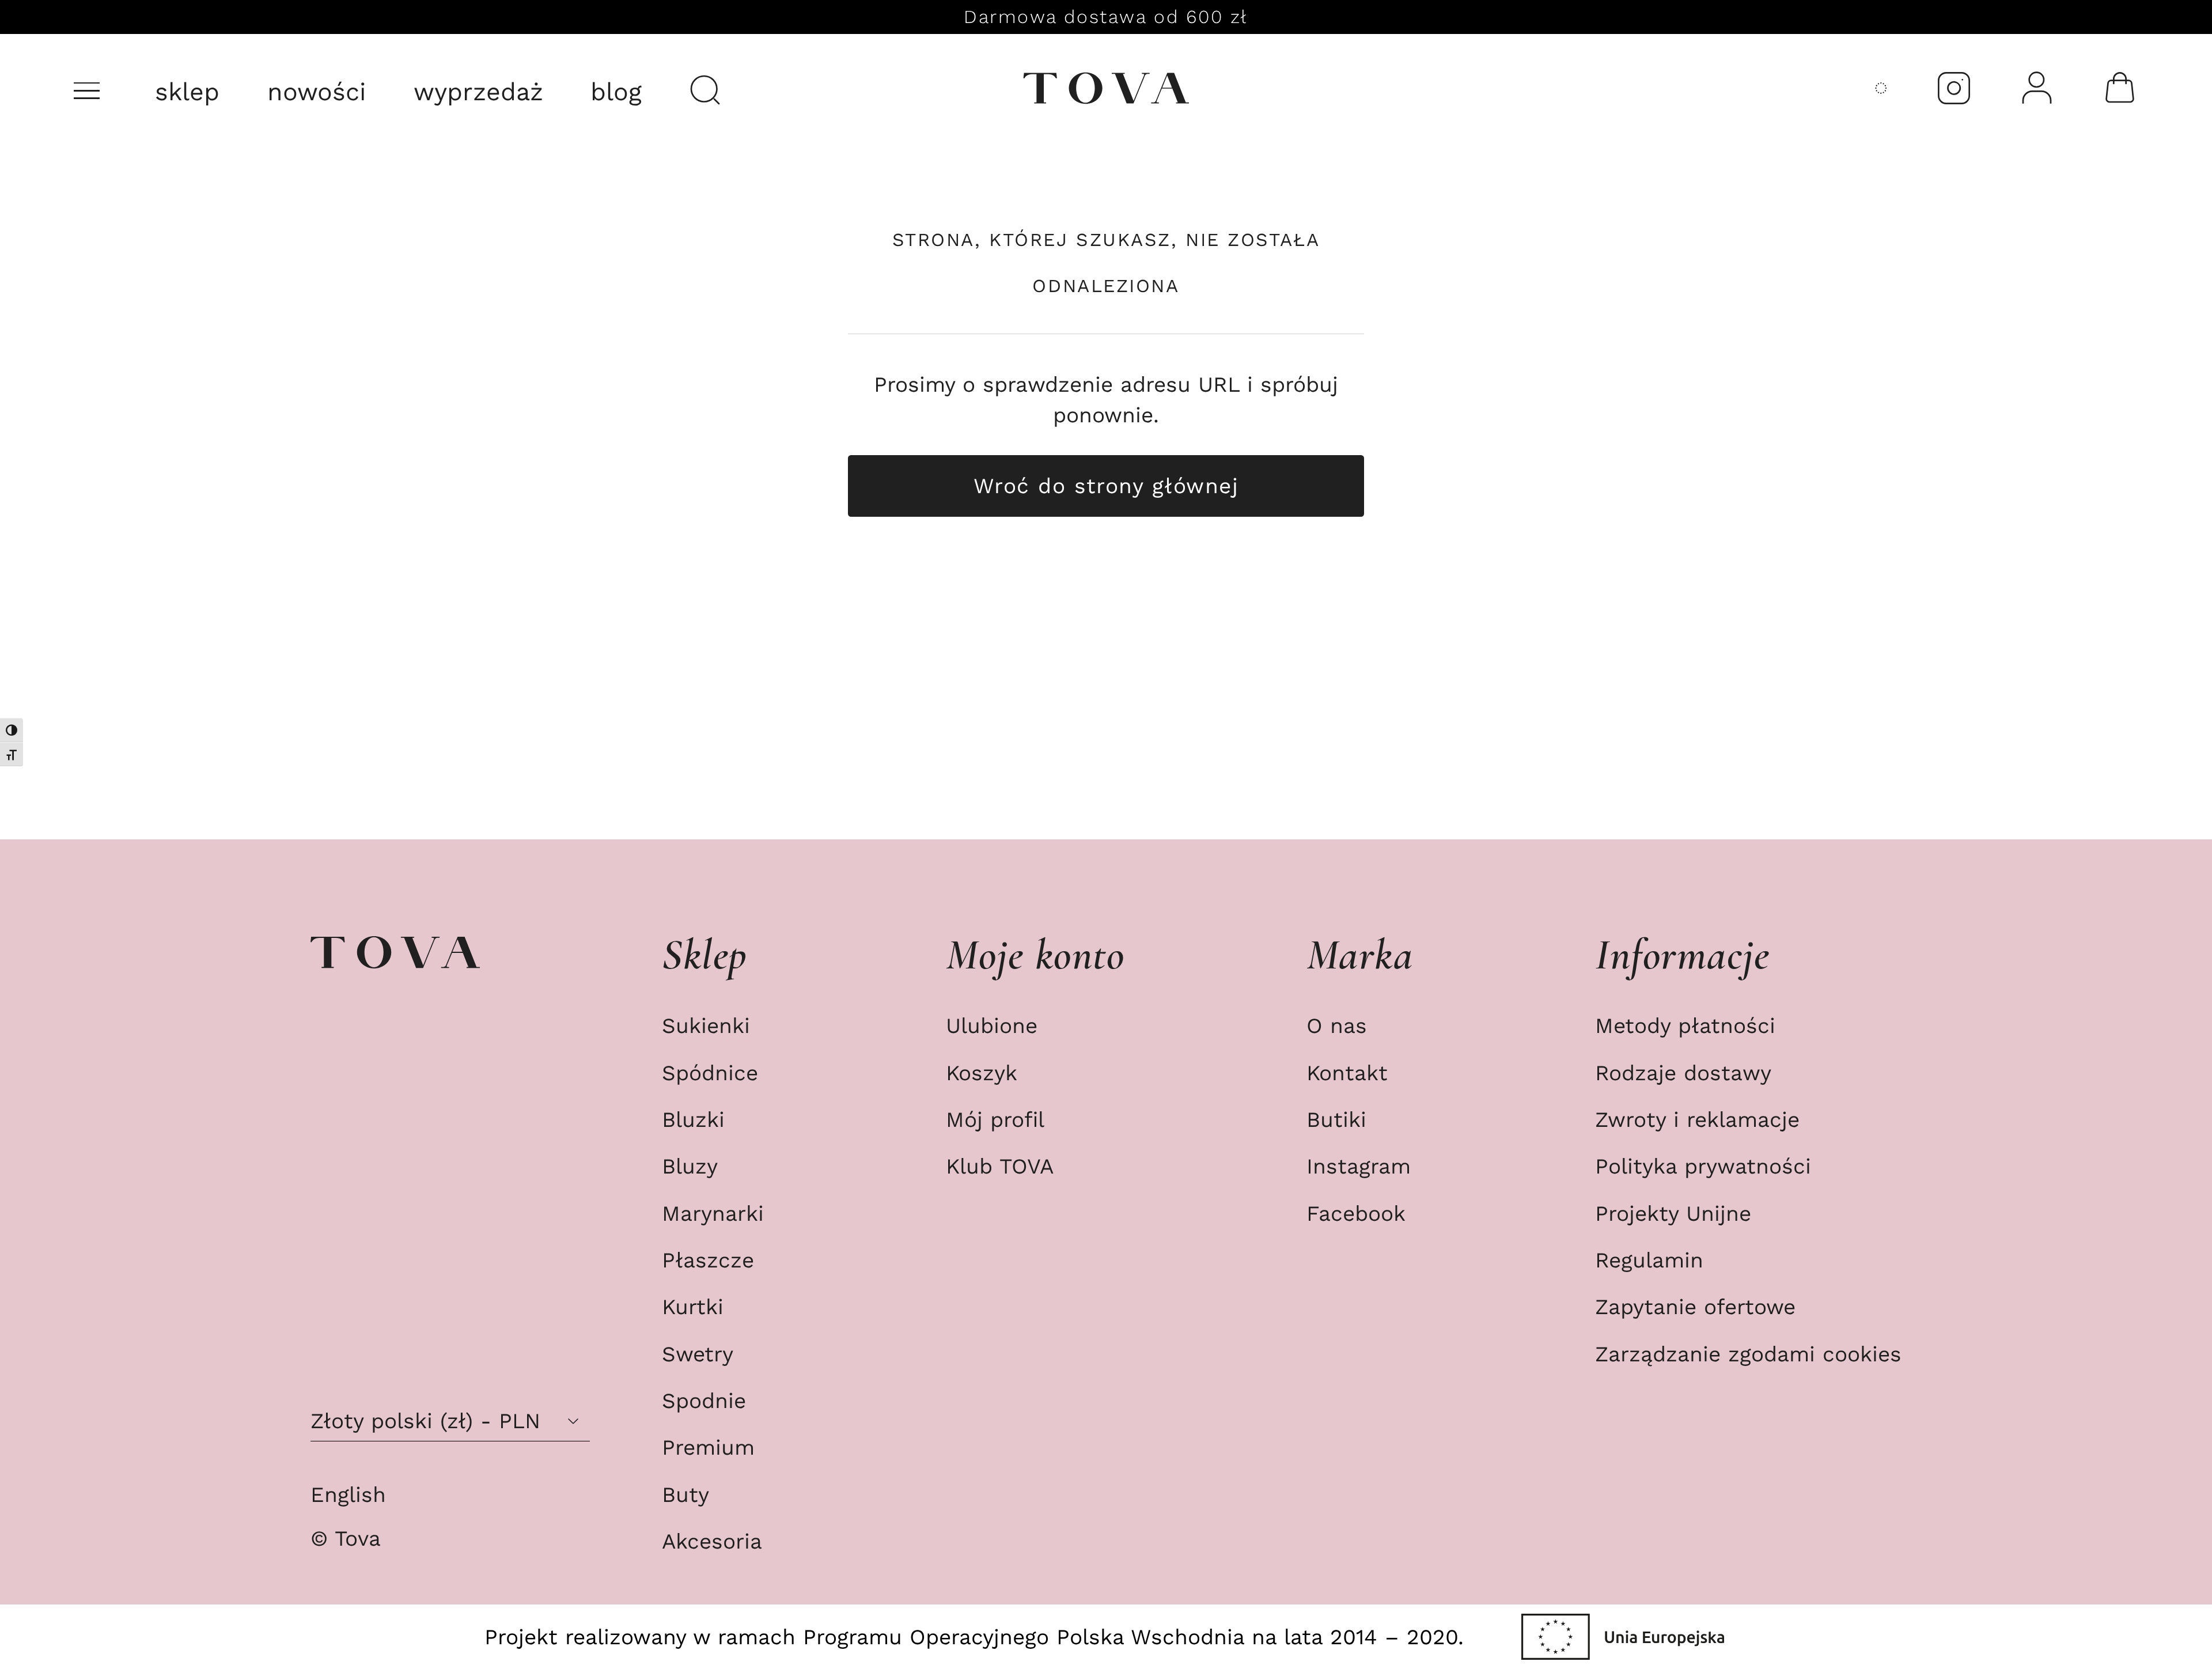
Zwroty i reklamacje (1697, 1119)
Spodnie (704, 1401)
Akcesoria (712, 1541)
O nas (1337, 1025)
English (348, 1494)
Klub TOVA (1000, 1166)
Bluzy (690, 1166)
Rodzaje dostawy (1683, 1073)
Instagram (1359, 1166)
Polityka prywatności (1703, 1166)
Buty (685, 1494)
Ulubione (992, 1025)
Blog (616, 92)
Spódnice (710, 1073)
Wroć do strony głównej (1106, 486)
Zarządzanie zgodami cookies (1748, 1354)
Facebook (1356, 1213)
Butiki (1336, 1119)
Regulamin (1649, 1260)
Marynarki (713, 1213)
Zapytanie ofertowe (1695, 1307)
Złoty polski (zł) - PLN (425, 1421)
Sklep (187, 92)
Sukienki (706, 1025)
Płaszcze (708, 1260)
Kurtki (693, 1307)
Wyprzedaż (478, 92)
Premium (708, 1447)
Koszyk (982, 1073)
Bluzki (693, 1119)
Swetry (698, 1354)
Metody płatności (1685, 1025)
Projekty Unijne (1673, 1213)
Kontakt (1347, 1073)
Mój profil (995, 1119)
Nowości (317, 92)
